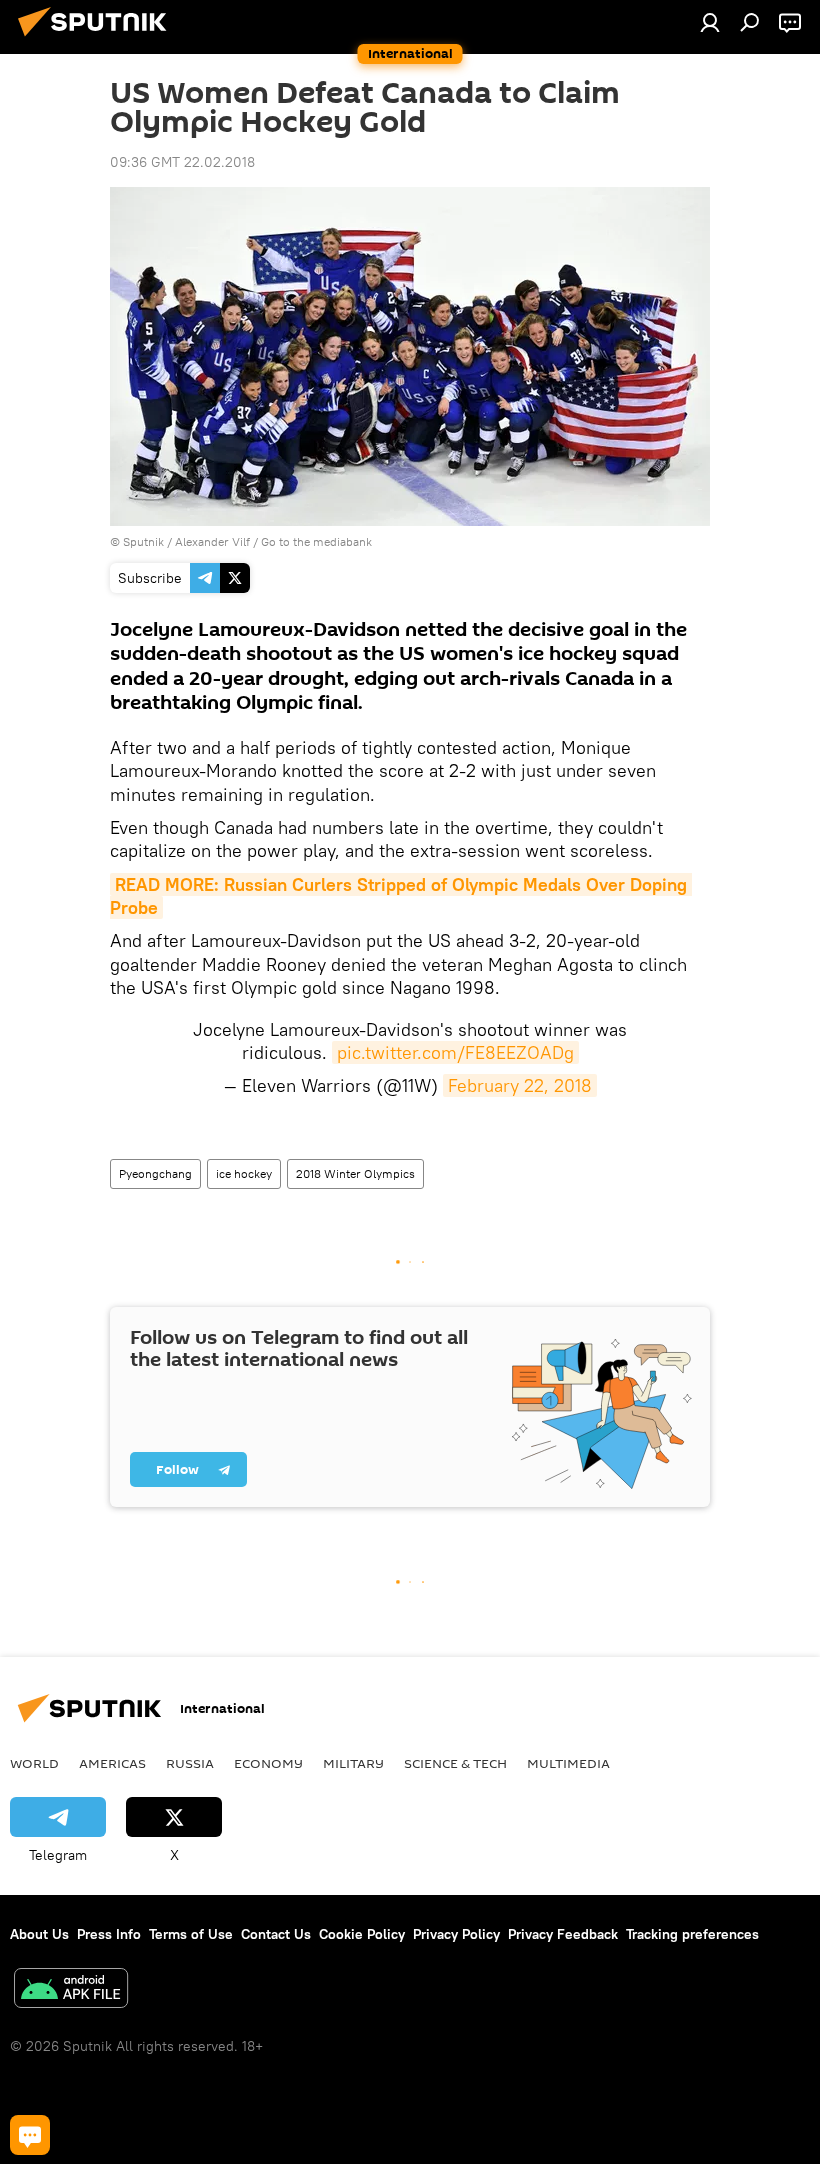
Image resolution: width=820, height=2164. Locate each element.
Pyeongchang (155, 1173)
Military (353, 1763)
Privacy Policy (456, 1934)
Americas (112, 1763)
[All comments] (30, 2135)
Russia (190, 1763)
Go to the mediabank (316, 541)
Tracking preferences (692, 1934)
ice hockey (244, 1173)
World (34, 1763)
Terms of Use (191, 1934)
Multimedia (568, 1763)
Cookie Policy (362, 1934)
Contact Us (276, 1934)
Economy (268, 1763)
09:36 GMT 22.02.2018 (182, 162)
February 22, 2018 (520, 1085)
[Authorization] (710, 22)
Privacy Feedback (563, 1934)
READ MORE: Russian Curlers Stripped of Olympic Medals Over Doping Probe (401, 896)
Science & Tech (455, 1763)
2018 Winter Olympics (355, 1173)
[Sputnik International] (98, 39)
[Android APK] (71, 1990)
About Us (39, 1934)
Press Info (109, 1934)
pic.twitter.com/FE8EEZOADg (455, 1052)
